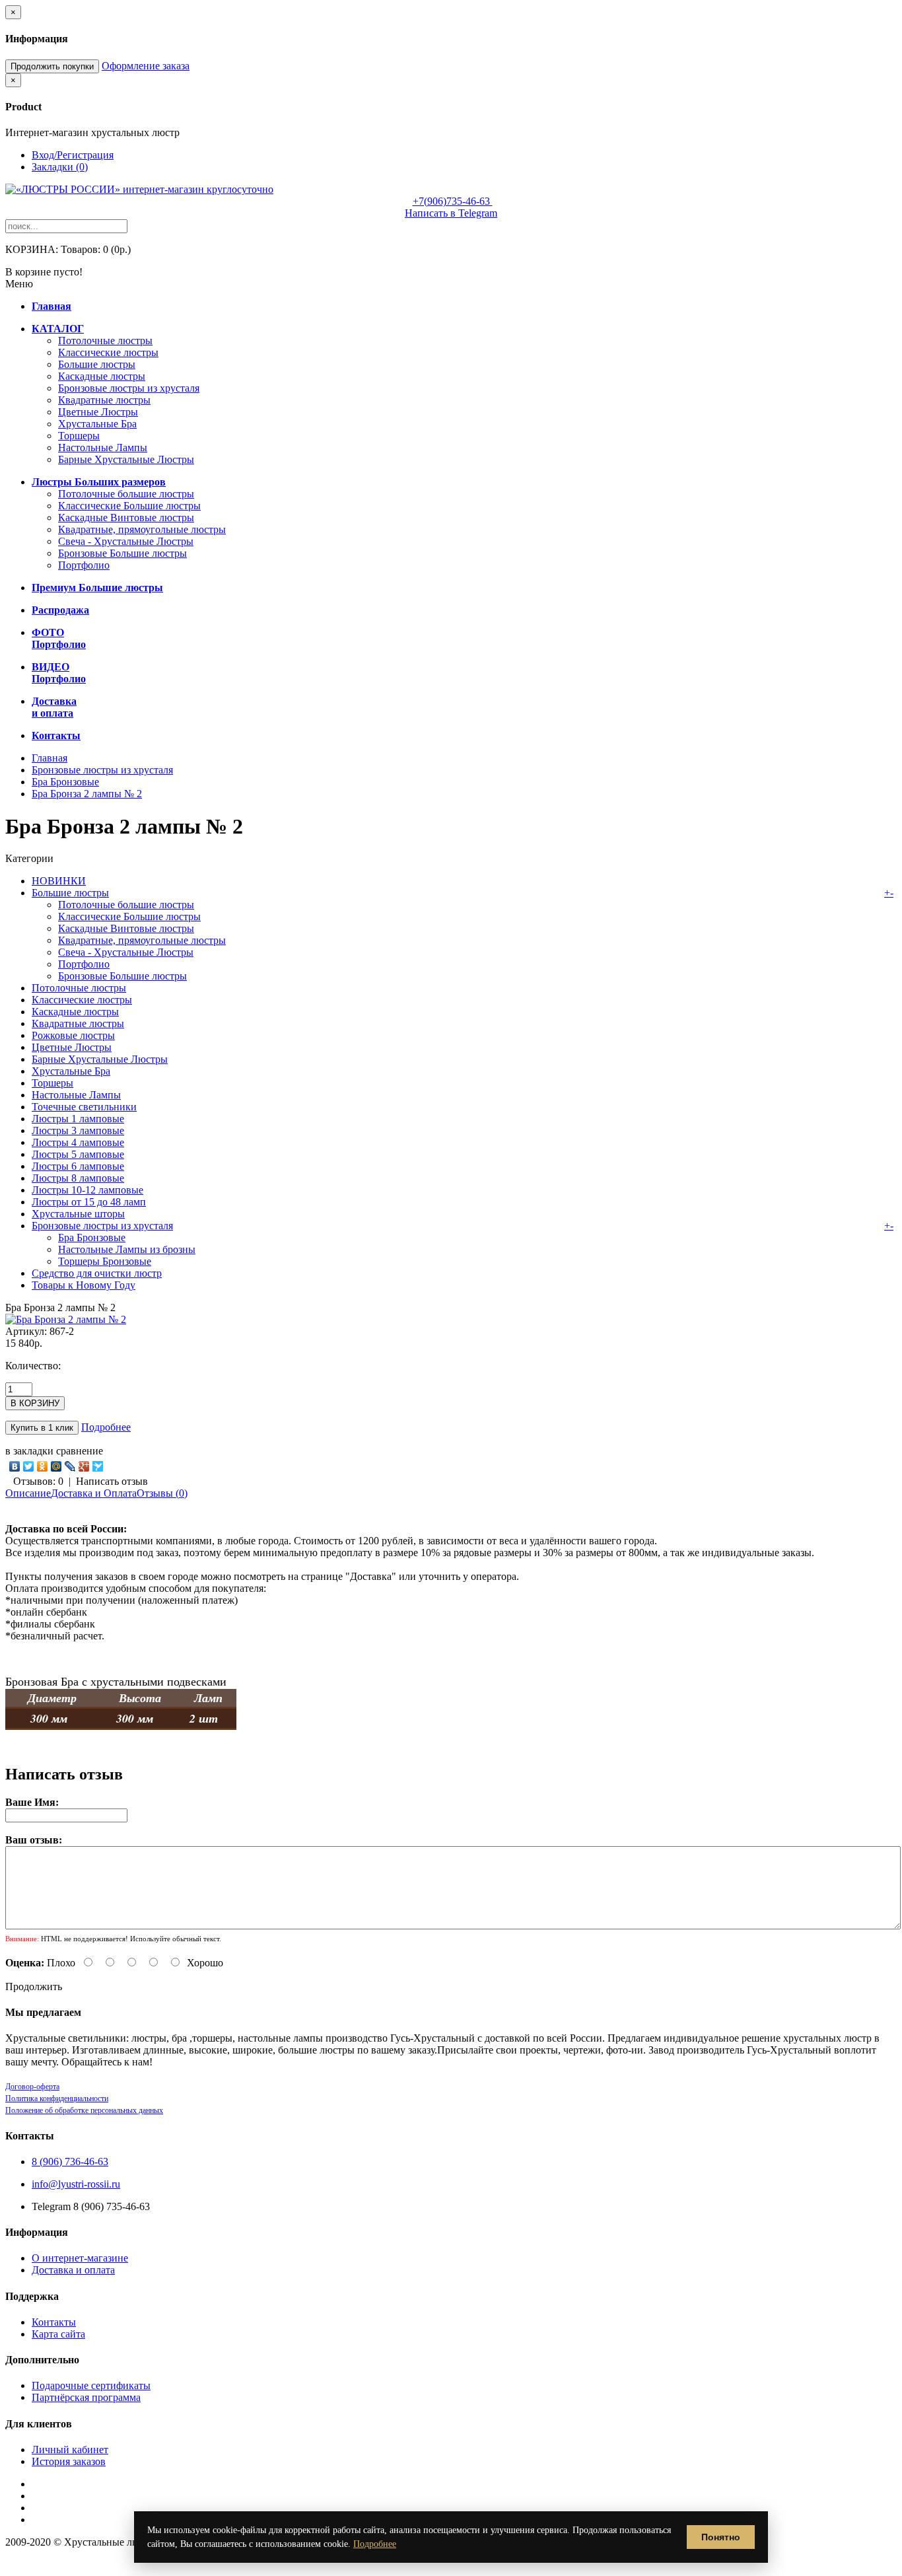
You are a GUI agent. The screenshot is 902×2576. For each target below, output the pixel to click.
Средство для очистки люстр (97, 1273)
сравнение (80, 1451)
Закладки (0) (60, 167)
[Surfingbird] (98, 1466)
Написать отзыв (112, 1481)
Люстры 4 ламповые (78, 1142)
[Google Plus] (84, 1466)
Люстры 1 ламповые (78, 1119)
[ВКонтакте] (15, 1466)
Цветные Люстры (98, 412)
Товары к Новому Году (84, 1285)
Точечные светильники (84, 1107)
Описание (28, 1493)
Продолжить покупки (52, 66)
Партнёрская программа (86, 2397)
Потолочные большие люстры (126, 494)
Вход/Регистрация (73, 155)
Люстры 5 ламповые (78, 1154)
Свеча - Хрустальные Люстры (126, 541)
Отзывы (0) (162, 1493)
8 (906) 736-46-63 (70, 2162)
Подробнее (106, 1427)
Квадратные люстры (104, 400)
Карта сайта (58, 2334)
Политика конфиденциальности (57, 2098)
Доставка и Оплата (94, 1493)
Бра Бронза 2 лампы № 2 (87, 794)
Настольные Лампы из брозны (127, 1249)
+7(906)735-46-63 (453, 201)
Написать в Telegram (451, 213)
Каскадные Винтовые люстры (126, 518)
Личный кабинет (70, 2450)
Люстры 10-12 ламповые (87, 1190)
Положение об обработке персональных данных (84, 2110)
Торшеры (79, 436)
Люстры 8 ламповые (78, 1178)
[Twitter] (29, 1466)
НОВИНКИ (59, 881)
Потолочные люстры (105, 340)
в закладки (29, 1451)
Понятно (721, 2537)
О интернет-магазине (80, 2258)
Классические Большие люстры (129, 506)
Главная (50, 758)
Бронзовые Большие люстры (122, 553)
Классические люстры (108, 352)
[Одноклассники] (43, 1466)
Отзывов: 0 (38, 1481)
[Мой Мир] (56, 1466)
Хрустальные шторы (78, 1214)
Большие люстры (97, 364)
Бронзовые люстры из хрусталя (129, 388)
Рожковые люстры (73, 1035)
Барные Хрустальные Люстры (126, 459)
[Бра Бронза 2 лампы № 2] (66, 1319)
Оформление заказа (146, 66)
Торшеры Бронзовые (105, 1261)
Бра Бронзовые (65, 782)
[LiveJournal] (70, 1466)
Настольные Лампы (103, 447)
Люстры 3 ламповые (78, 1130)
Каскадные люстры (102, 376)
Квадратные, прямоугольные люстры (142, 529)
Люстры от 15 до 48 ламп (89, 1202)
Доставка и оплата (73, 2270)
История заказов (69, 2461)
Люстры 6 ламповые (78, 1166)
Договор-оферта (32, 2087)
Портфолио (84, 565)
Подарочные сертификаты (91, 2385)
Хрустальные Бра (97, 424)
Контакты (54, 2322)
